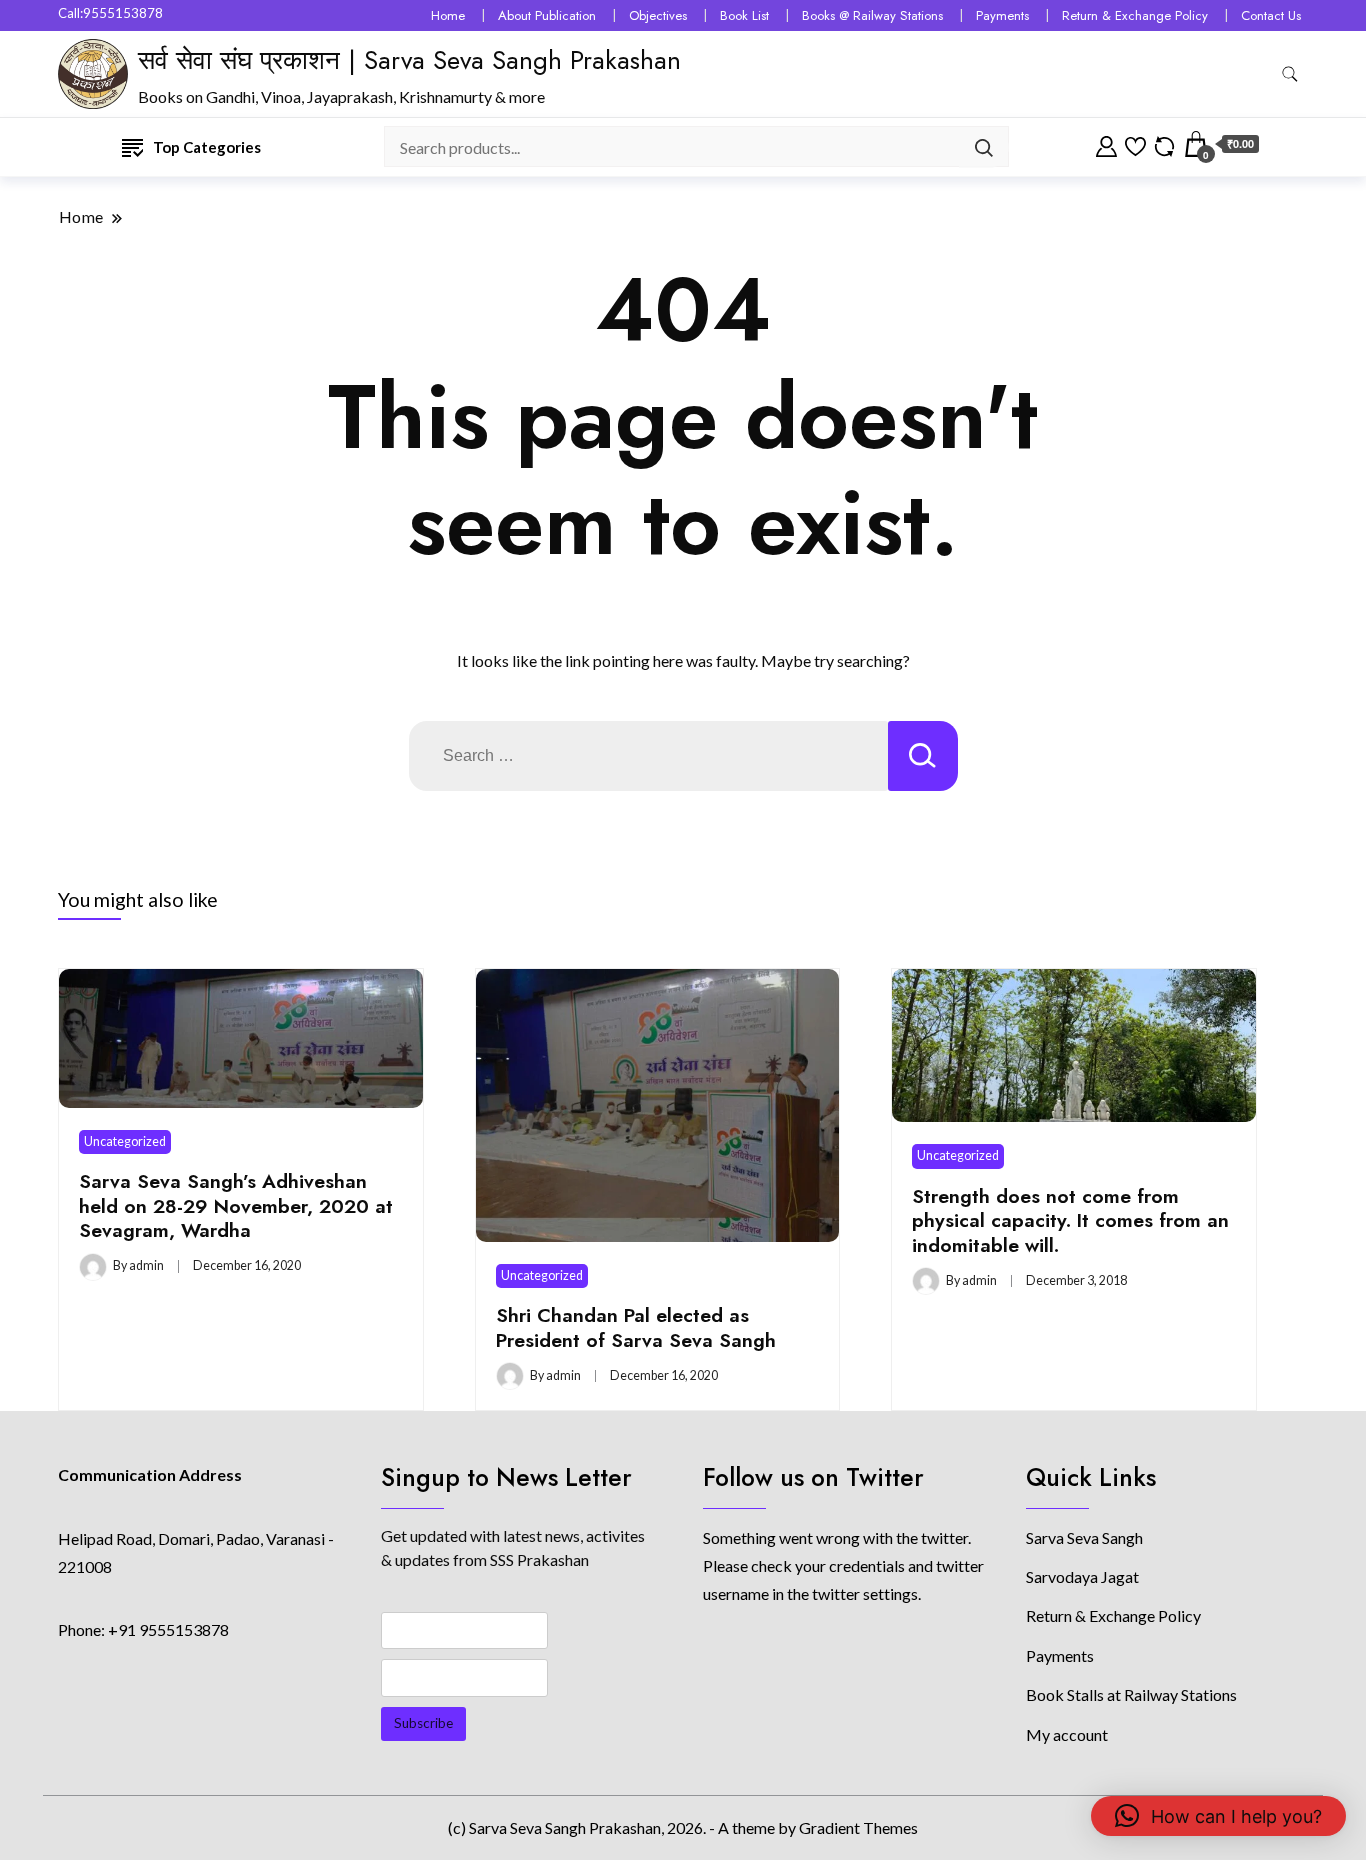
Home (448, 15)
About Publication (547, 15)
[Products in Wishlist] (1135, 144)
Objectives (658, 15)
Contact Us (1271, 15)
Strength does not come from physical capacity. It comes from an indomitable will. (1070, 1220)
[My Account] (1106, 144)
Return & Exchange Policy (1135, 15)
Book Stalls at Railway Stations (1131, 1694)
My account (1067, 1734)
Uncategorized (125, 1141)
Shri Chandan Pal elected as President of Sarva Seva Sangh (636, 1327)
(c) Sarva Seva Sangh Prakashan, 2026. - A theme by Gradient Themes (683, 1827)
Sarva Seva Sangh (1084, 1537)
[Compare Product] (1164, 144)
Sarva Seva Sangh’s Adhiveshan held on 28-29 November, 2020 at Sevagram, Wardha (236, 1205)
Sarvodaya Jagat (1082, 1576)
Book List (744, 15)
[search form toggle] (1290, 74)
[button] (1218, 1816)
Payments (1002, 15)
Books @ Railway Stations (872, 15)
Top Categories (207, 147)
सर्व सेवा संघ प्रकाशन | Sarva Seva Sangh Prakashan (409, 60)
